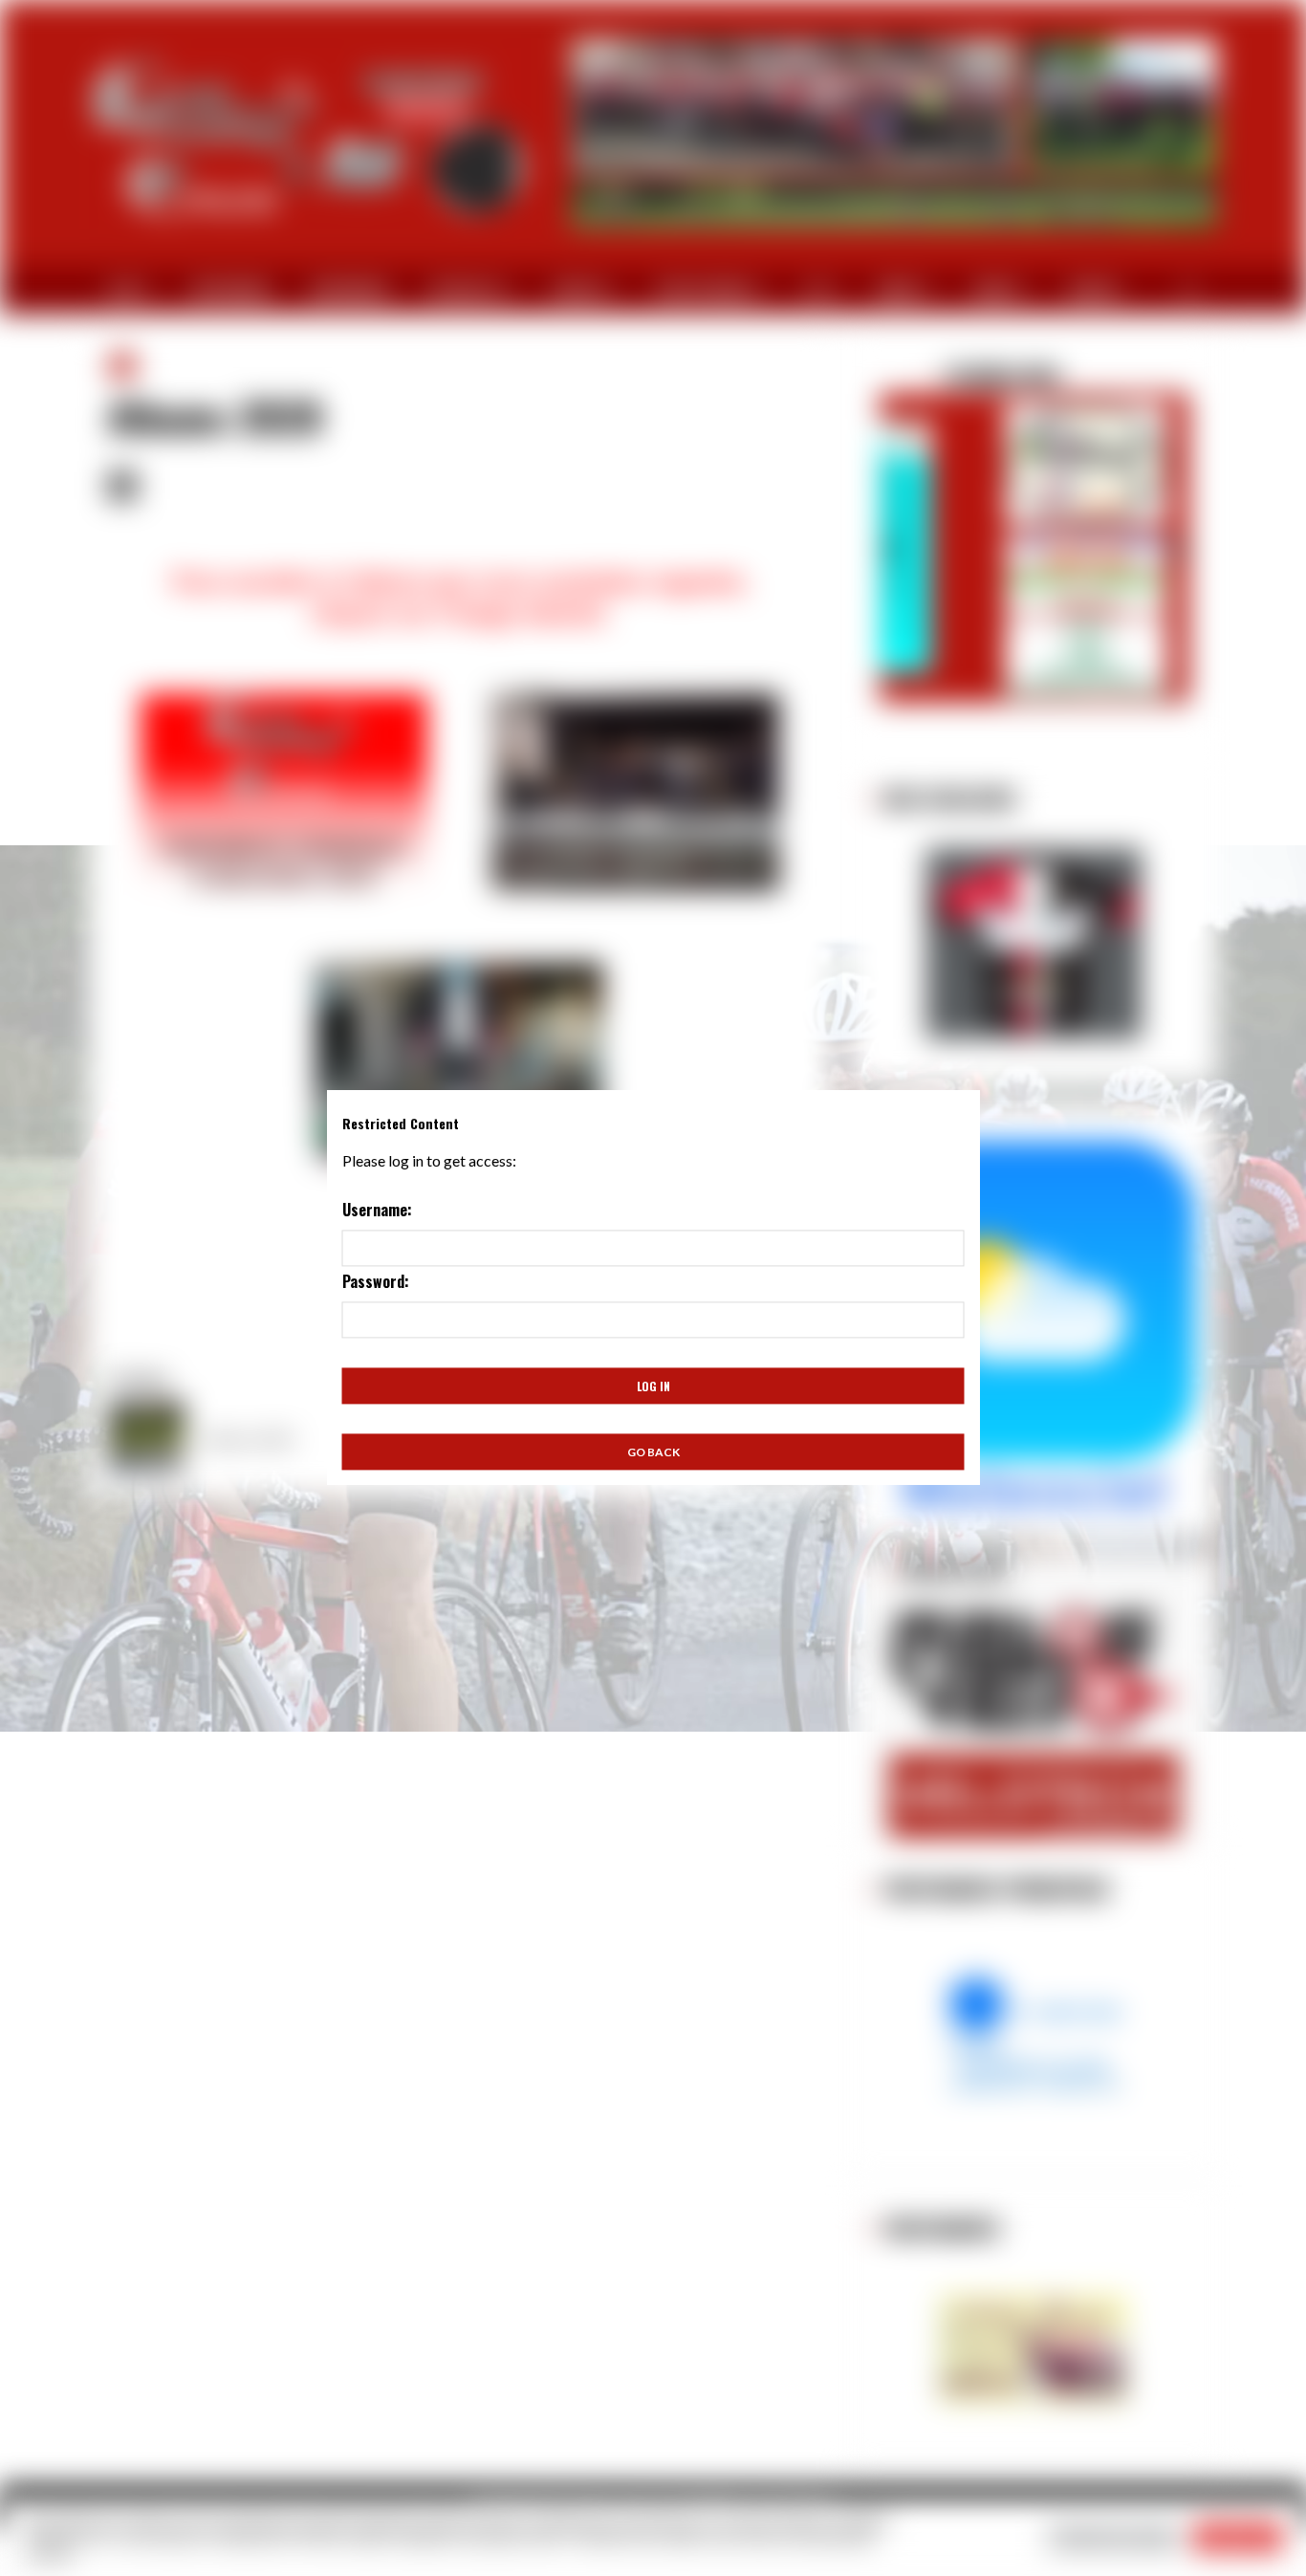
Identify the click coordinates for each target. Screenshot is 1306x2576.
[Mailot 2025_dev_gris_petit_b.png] (1034, 944)
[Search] (1190, 291)
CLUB (123, 290)
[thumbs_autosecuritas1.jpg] (1034, 2349)
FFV (815, 290)
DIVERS (995, 290)
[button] (891, 544)
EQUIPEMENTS (350, 290)
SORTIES (578, 290)
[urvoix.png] (1034, 2034)
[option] (1034, 535)
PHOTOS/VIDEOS (704, 290)
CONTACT (1095, 290)
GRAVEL (900, 290)
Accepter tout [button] (1238, 2537)
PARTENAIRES (231, 290)
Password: (376, 1282)
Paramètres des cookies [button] (1114, 2537)
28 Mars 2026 (950, 376)
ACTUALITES (465, 290)
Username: (377, 1211)
